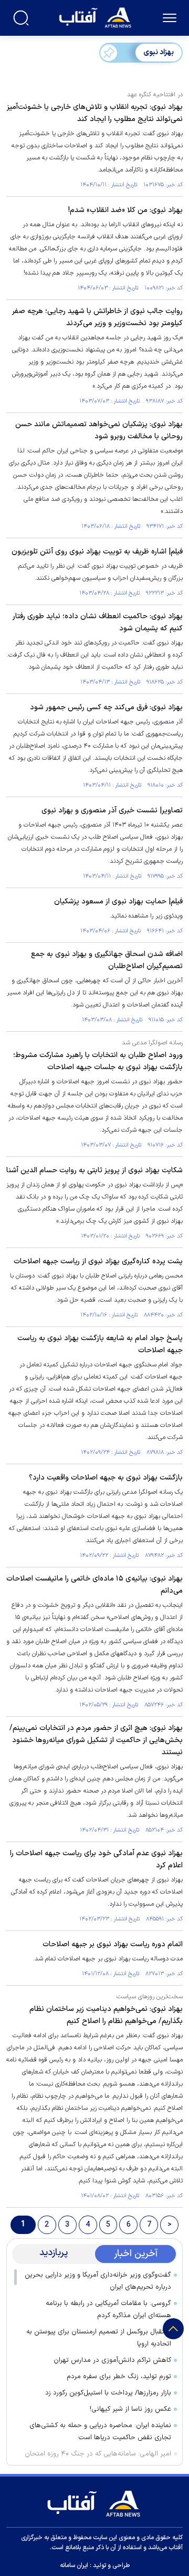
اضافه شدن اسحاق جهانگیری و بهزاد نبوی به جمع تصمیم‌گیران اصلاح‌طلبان (107, 960)
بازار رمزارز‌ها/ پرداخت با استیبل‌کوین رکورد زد (108, 2393)
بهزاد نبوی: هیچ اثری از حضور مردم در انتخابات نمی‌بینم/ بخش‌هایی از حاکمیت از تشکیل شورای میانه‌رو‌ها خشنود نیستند (96, 1740)
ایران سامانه (74, 2565)
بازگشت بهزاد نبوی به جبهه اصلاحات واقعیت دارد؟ (106, 1478)
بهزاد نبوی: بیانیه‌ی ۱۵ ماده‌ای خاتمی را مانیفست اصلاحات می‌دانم (94, 1585)
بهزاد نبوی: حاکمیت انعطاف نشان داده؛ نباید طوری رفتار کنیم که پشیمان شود (98, 622)
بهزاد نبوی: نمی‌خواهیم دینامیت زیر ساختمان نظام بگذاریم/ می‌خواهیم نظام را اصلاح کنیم (106, 2015)
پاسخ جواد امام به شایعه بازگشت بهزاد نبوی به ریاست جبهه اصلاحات (100, 1344)
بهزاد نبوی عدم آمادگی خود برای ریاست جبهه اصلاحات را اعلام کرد (96, 1859)
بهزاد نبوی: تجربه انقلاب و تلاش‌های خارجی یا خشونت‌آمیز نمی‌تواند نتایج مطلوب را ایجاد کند (95, 113)
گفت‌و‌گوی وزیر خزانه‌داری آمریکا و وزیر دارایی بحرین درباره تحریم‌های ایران (98, 2281)
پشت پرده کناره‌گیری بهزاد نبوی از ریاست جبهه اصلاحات (98, 1261)
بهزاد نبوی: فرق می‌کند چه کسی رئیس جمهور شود (106, 707)
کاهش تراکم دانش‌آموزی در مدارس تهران (112, 2360)
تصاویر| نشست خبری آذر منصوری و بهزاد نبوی (112, 811)
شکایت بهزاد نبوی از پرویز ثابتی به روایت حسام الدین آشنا (94, 1170)
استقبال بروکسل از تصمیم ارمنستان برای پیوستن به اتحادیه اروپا (99, 2338)
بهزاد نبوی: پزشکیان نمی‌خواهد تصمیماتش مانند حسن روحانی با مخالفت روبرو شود (99, 430)
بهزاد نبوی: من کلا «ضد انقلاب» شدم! (125, 210)
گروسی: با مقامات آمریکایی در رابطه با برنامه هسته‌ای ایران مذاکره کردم (108, 2310)
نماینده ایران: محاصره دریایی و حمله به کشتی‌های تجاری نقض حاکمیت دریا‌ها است (100, 2432)
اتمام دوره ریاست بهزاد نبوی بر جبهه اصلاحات (113, 1944)
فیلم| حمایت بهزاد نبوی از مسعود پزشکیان (118, 902)
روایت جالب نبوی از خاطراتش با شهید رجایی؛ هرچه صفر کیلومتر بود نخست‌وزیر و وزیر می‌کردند (97, 317)
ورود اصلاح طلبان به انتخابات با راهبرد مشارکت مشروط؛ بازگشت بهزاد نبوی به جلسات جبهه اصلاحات (98, 1061)
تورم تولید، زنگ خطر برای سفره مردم (119, 2377)
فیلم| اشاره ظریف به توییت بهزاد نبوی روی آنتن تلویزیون (97, 552)
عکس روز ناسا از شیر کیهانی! (130, 2409)
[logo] (96, 17)
